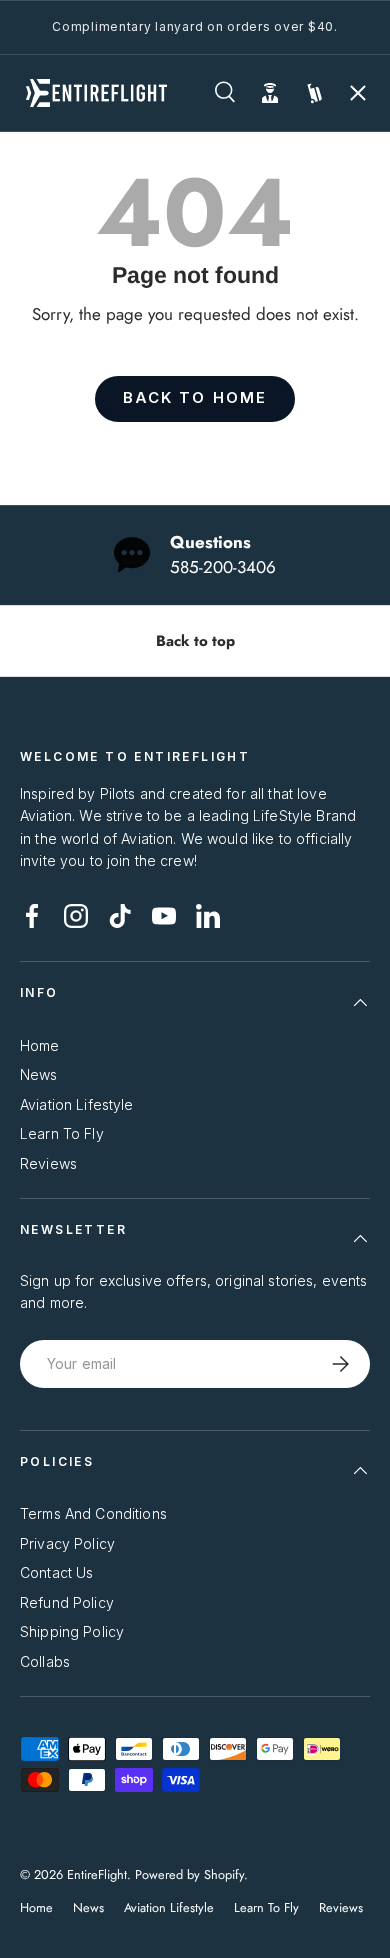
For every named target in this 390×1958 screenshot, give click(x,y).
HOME (54, 190)
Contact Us (56, 1572)
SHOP (53, 261)
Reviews (48, 1163)
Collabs (45, 1661)
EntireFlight (97, 1874)
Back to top (195, 641)
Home (40, 1045)
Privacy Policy (67, 1543)
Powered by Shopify (189, 1874)
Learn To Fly (62, 1133)
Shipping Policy (72, 1631)
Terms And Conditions (93, 1513)
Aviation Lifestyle (77, 1104)
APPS (54, 332)
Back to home (195, 398)
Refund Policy (67, 1602)
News (39, 1074)
